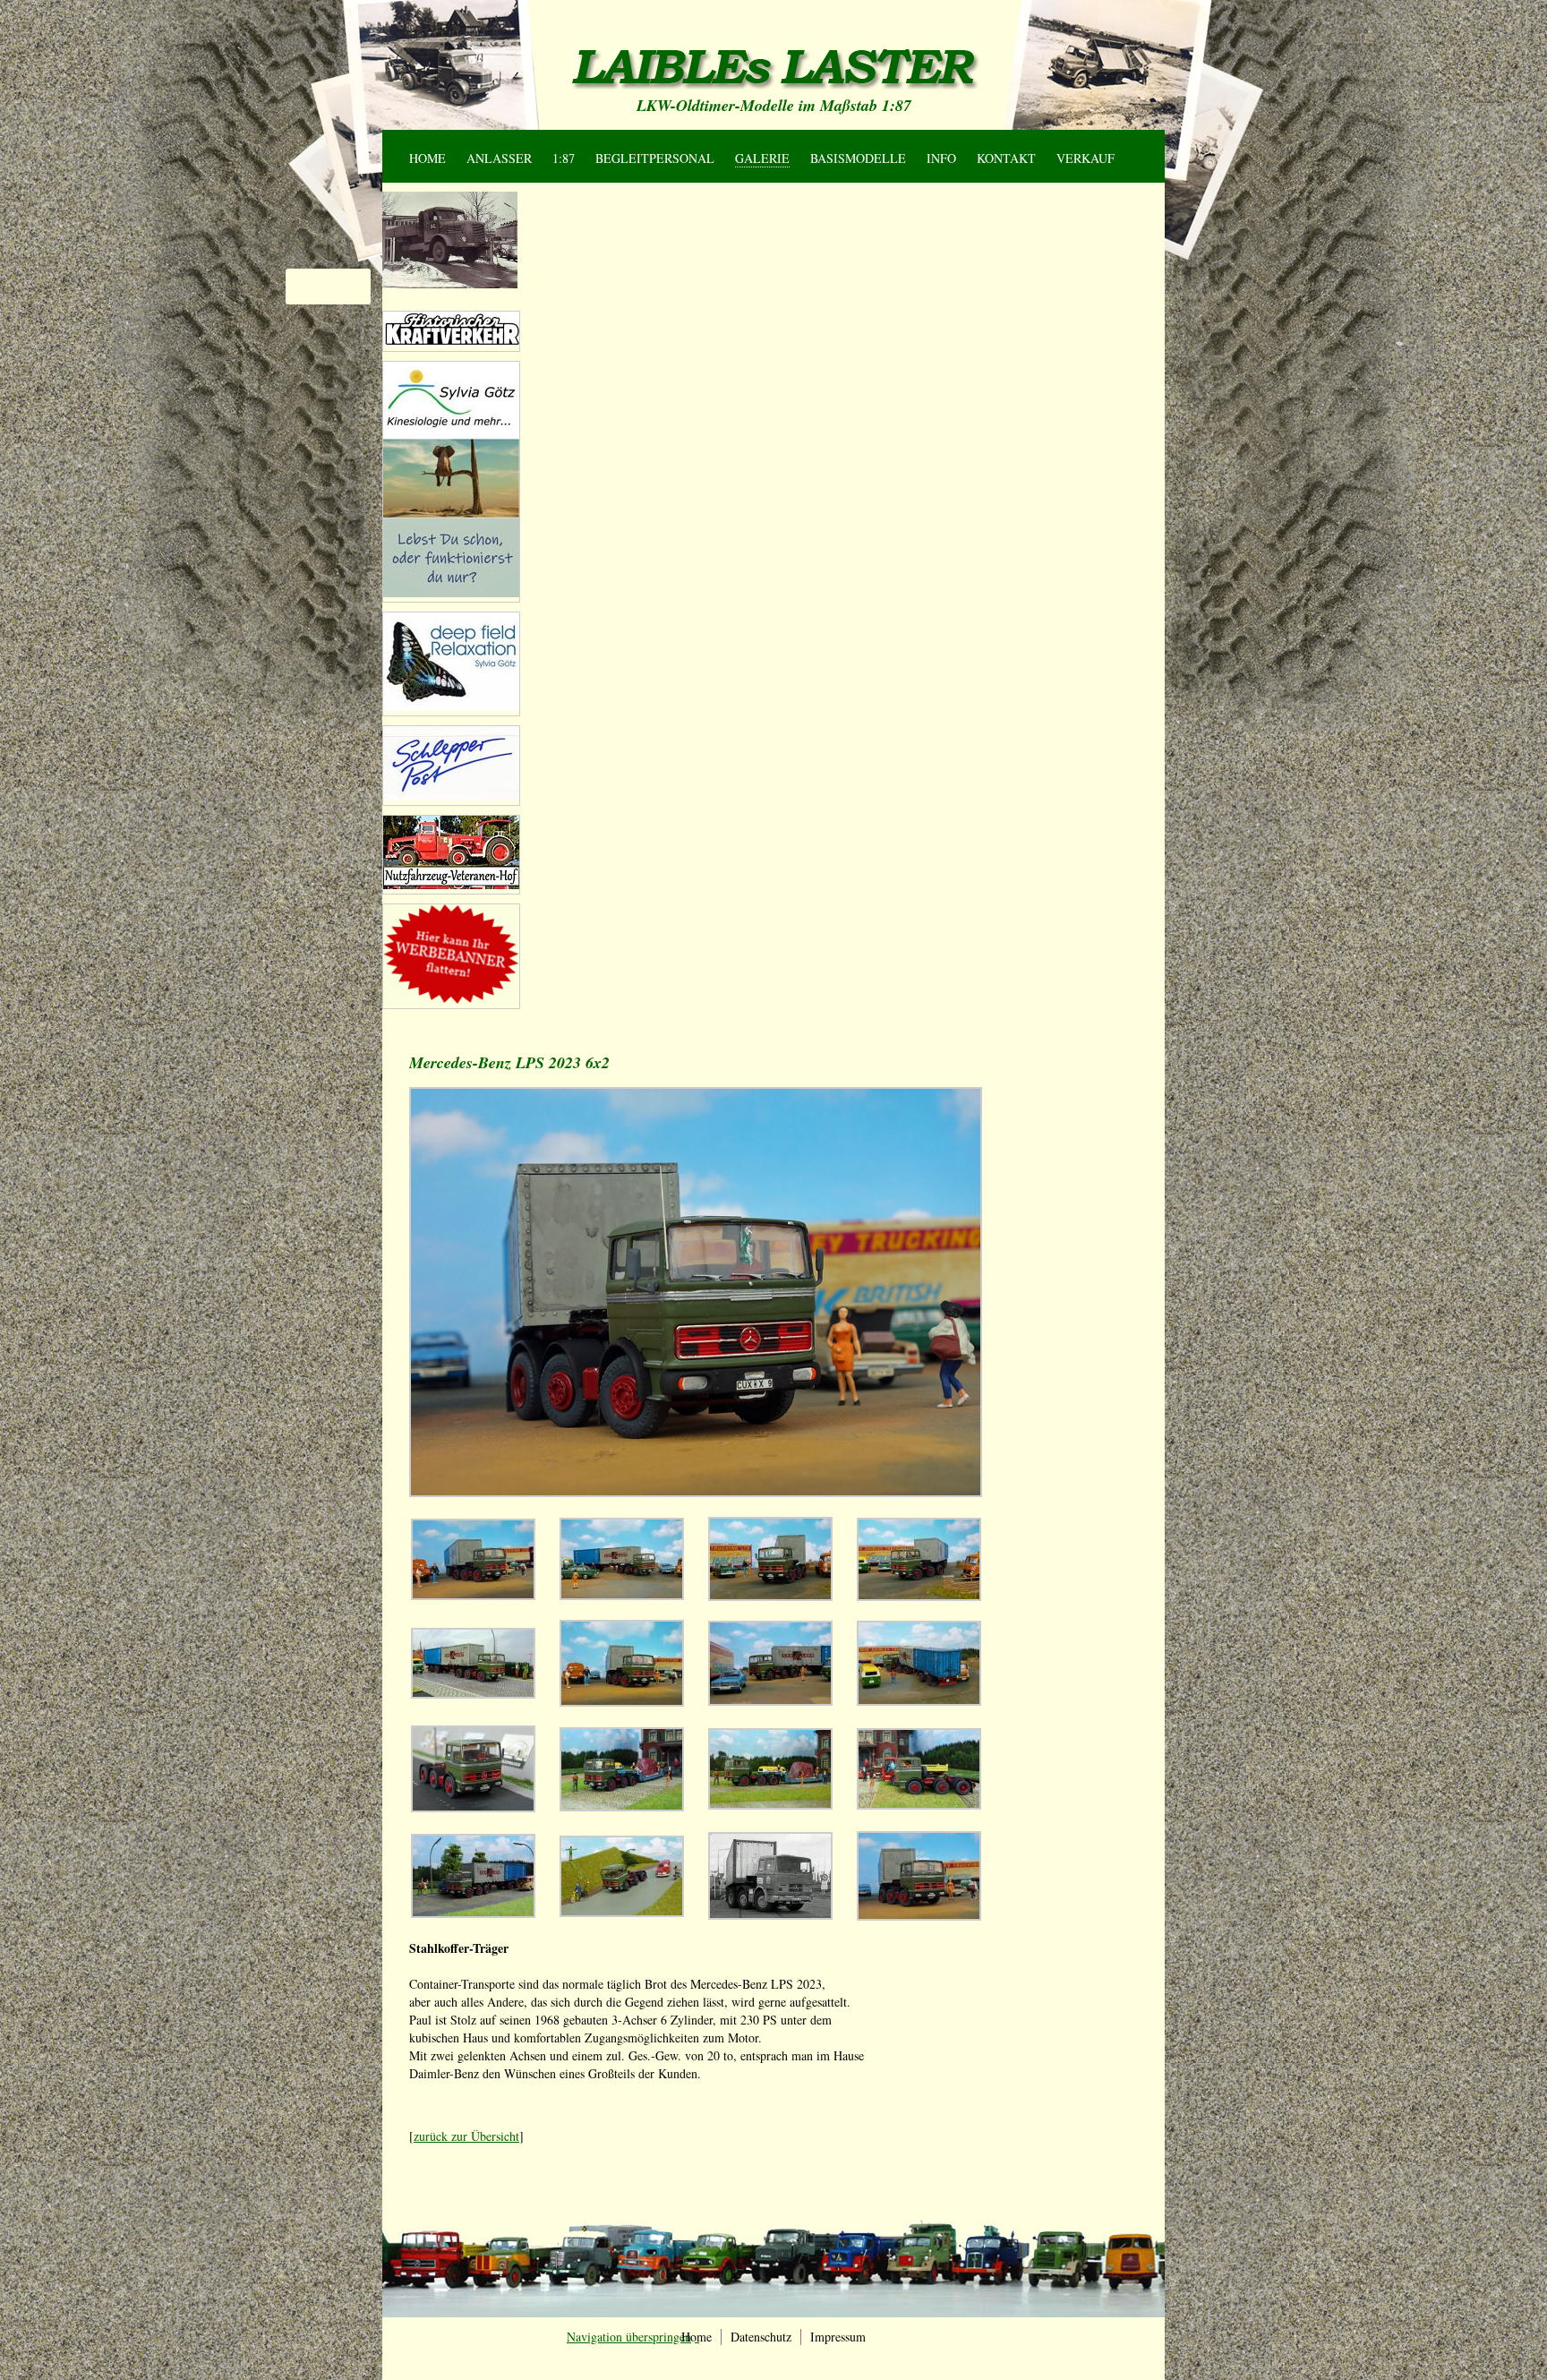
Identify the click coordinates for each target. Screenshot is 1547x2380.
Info (941, 158)
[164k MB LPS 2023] (622, 1806)
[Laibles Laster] (774, 68)
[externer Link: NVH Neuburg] (451, 592)
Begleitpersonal (655, 158)
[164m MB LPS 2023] (919, 1805)
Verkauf (1085, 158)
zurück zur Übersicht (466, 2136)
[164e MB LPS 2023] (473, 1694)
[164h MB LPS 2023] (919, 1701)
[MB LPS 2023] (919, 1916)
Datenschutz (761, 2337)
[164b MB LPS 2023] (622, 1595)
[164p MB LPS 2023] (770, 1915)
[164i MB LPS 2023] (473, 1807)
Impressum (838, 2337)
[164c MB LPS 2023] (770, 1596)
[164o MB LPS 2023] (622, 1912)
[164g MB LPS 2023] (770, 1701)
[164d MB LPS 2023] (919, 1596)
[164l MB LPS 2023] (770, 1805)
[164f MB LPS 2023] (622, 1702)
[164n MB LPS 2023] (473, 1913)
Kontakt (1006, 158)
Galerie (762, 158)
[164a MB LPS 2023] (473, 1595)
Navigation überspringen (444, 137)
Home (427, 158)
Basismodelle (858, 158)
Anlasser (499, 158)
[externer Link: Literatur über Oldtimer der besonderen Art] (451, 342)
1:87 (564, 158)
